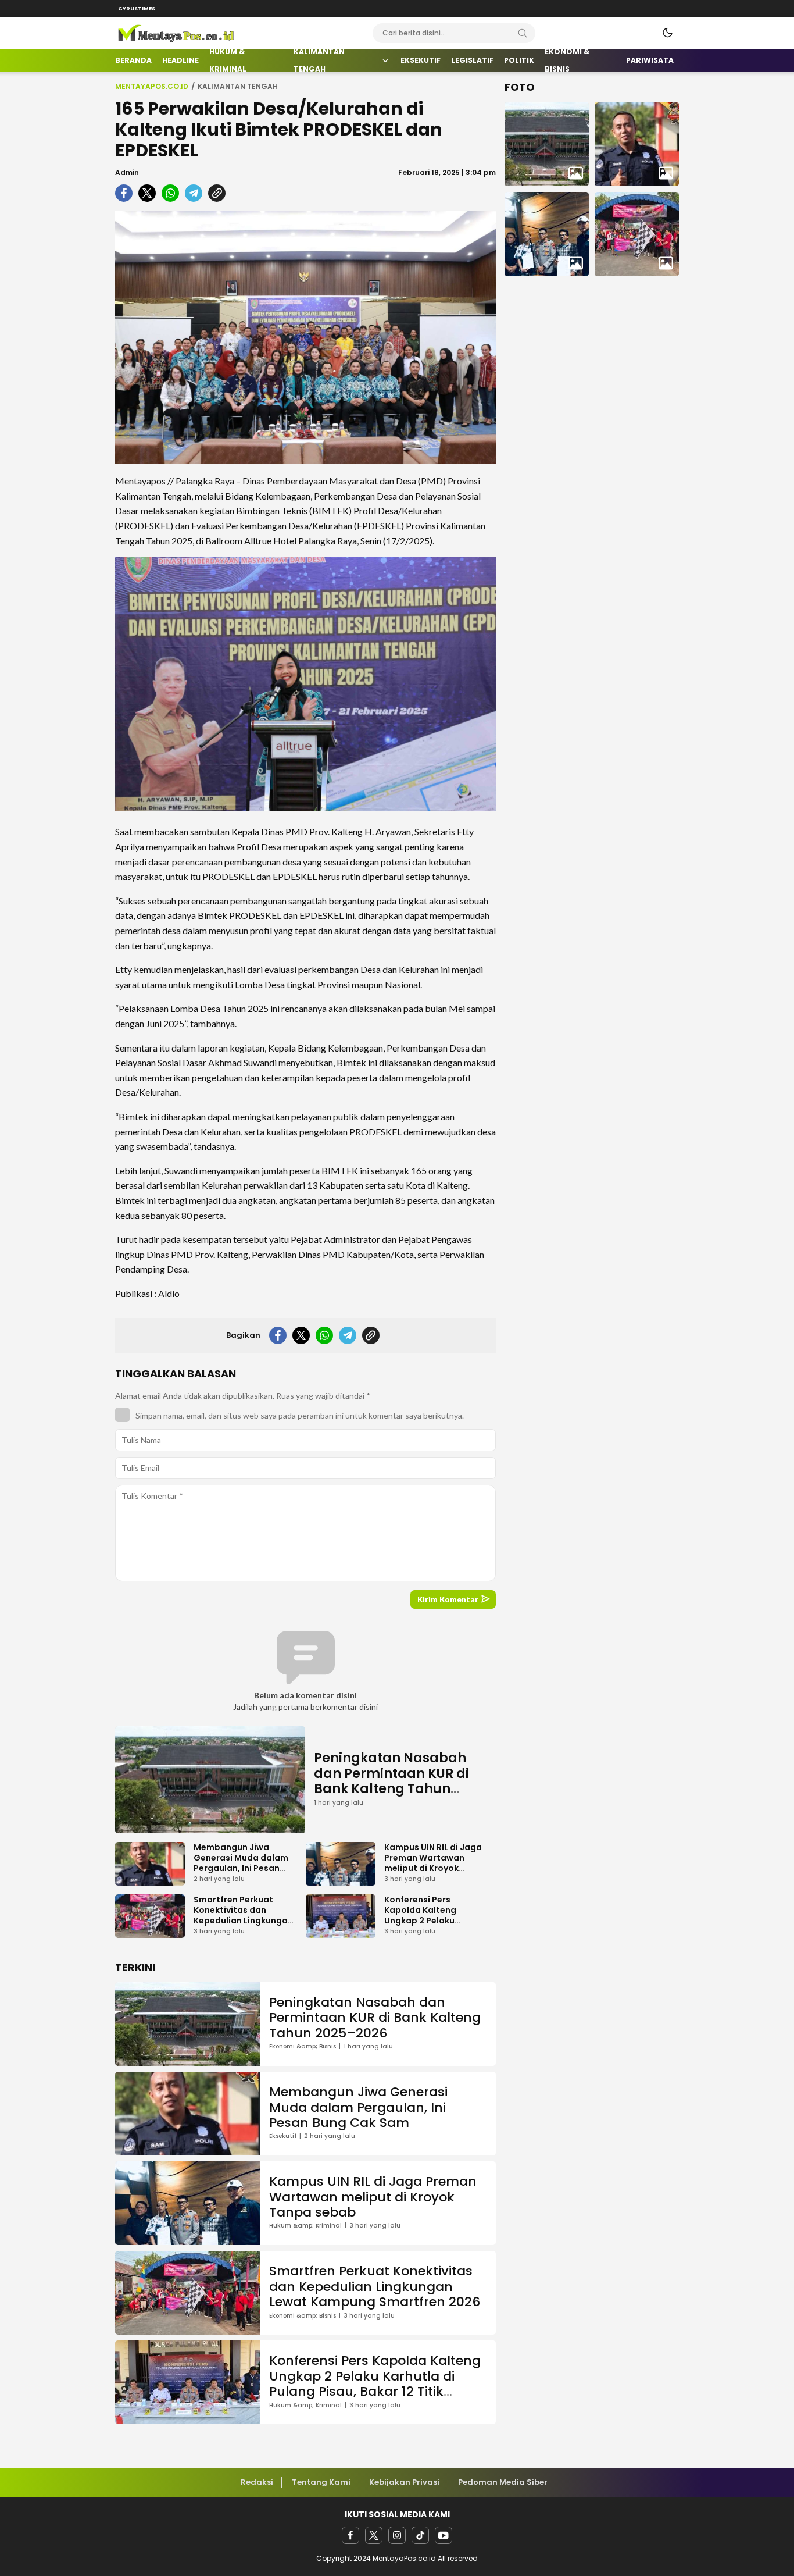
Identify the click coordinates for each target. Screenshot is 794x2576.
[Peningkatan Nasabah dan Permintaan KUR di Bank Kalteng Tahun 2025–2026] (547, 144)
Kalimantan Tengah (238, 86)
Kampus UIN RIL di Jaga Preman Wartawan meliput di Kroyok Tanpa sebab (433, 1863)
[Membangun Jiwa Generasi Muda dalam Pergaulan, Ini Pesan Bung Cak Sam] (637, 144)
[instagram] (397, 2535)
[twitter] (374, 2535)
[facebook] (350, 2535)
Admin (127, 172)
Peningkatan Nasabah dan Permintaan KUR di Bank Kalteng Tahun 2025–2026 (391, 1781)
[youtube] (444, 2535)
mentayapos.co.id (152, 86)
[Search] (523, 33)
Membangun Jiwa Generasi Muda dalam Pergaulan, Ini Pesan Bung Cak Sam (241, 1863)
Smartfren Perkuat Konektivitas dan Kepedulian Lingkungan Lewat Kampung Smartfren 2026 (243, 1921)
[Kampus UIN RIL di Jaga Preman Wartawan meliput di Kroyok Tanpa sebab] (547, 234)
